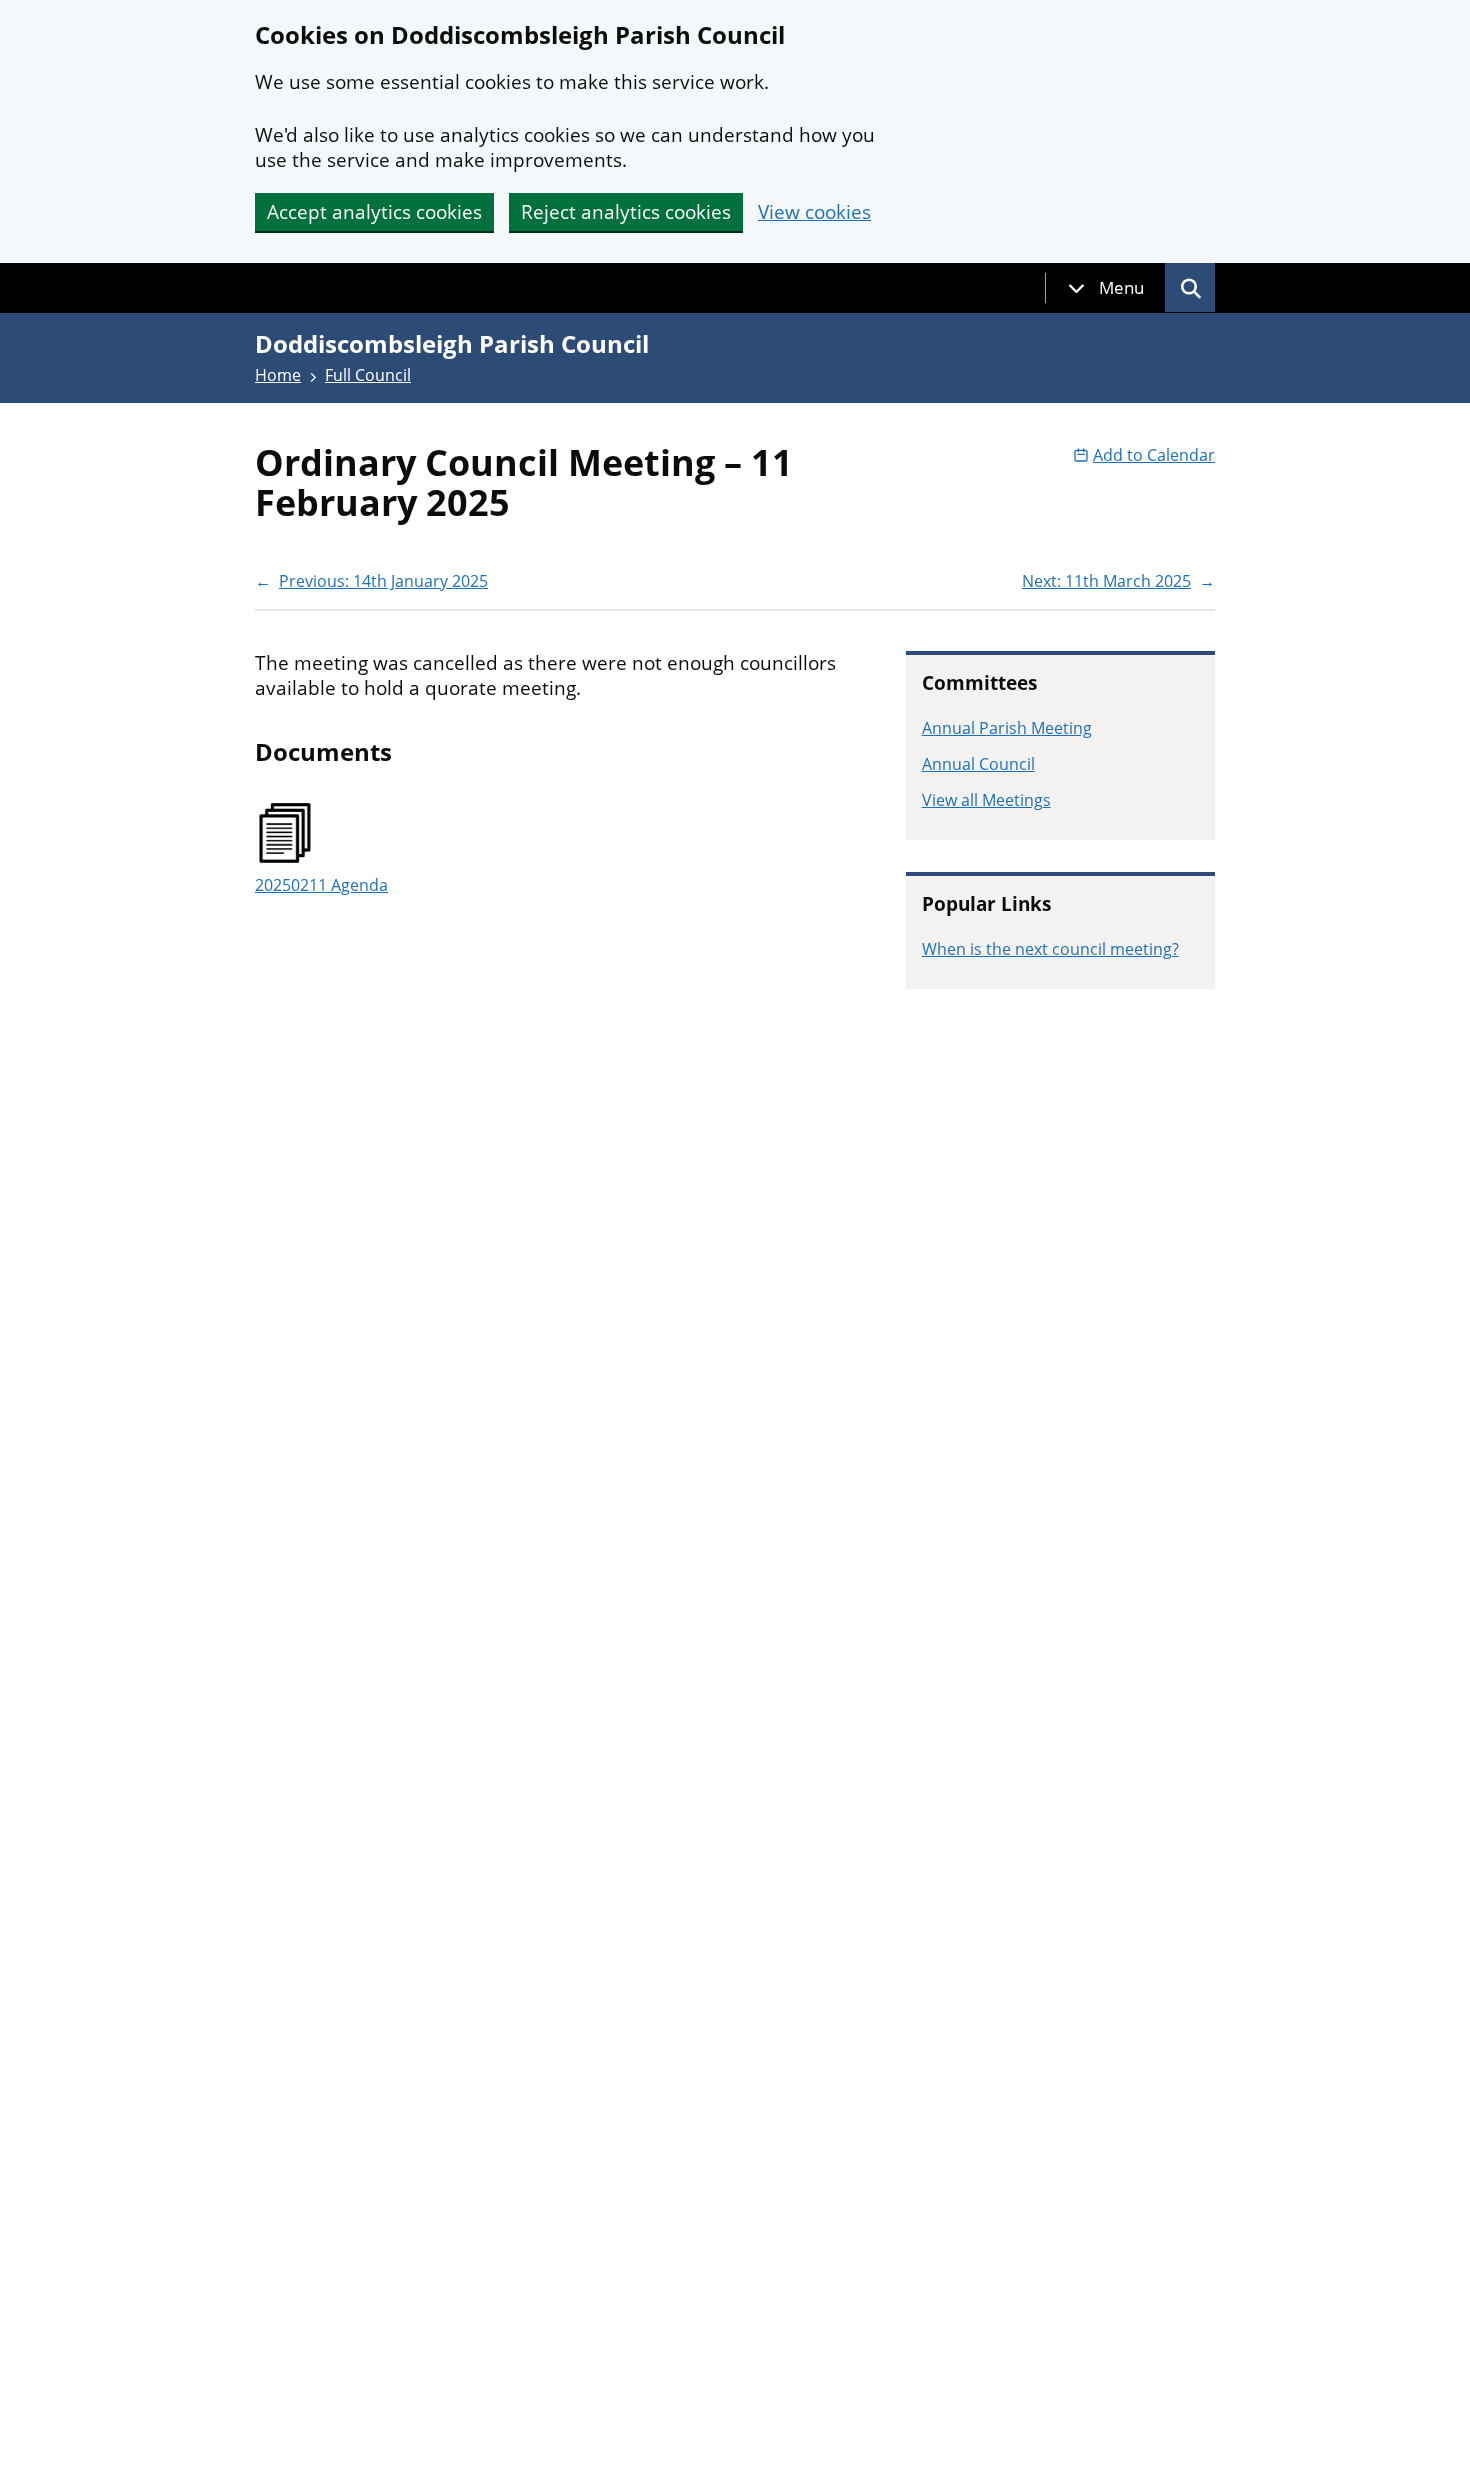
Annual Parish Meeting (1007, 728)
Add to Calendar (1154, 455)
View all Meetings (986, 800)
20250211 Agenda (321, 885)
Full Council (368, 375)
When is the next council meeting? (1050, 949)
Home (278, 375)
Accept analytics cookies (374, 212)
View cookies (814, 212)
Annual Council (978, 764)
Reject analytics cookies (626, 212)
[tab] (1106, 288)
